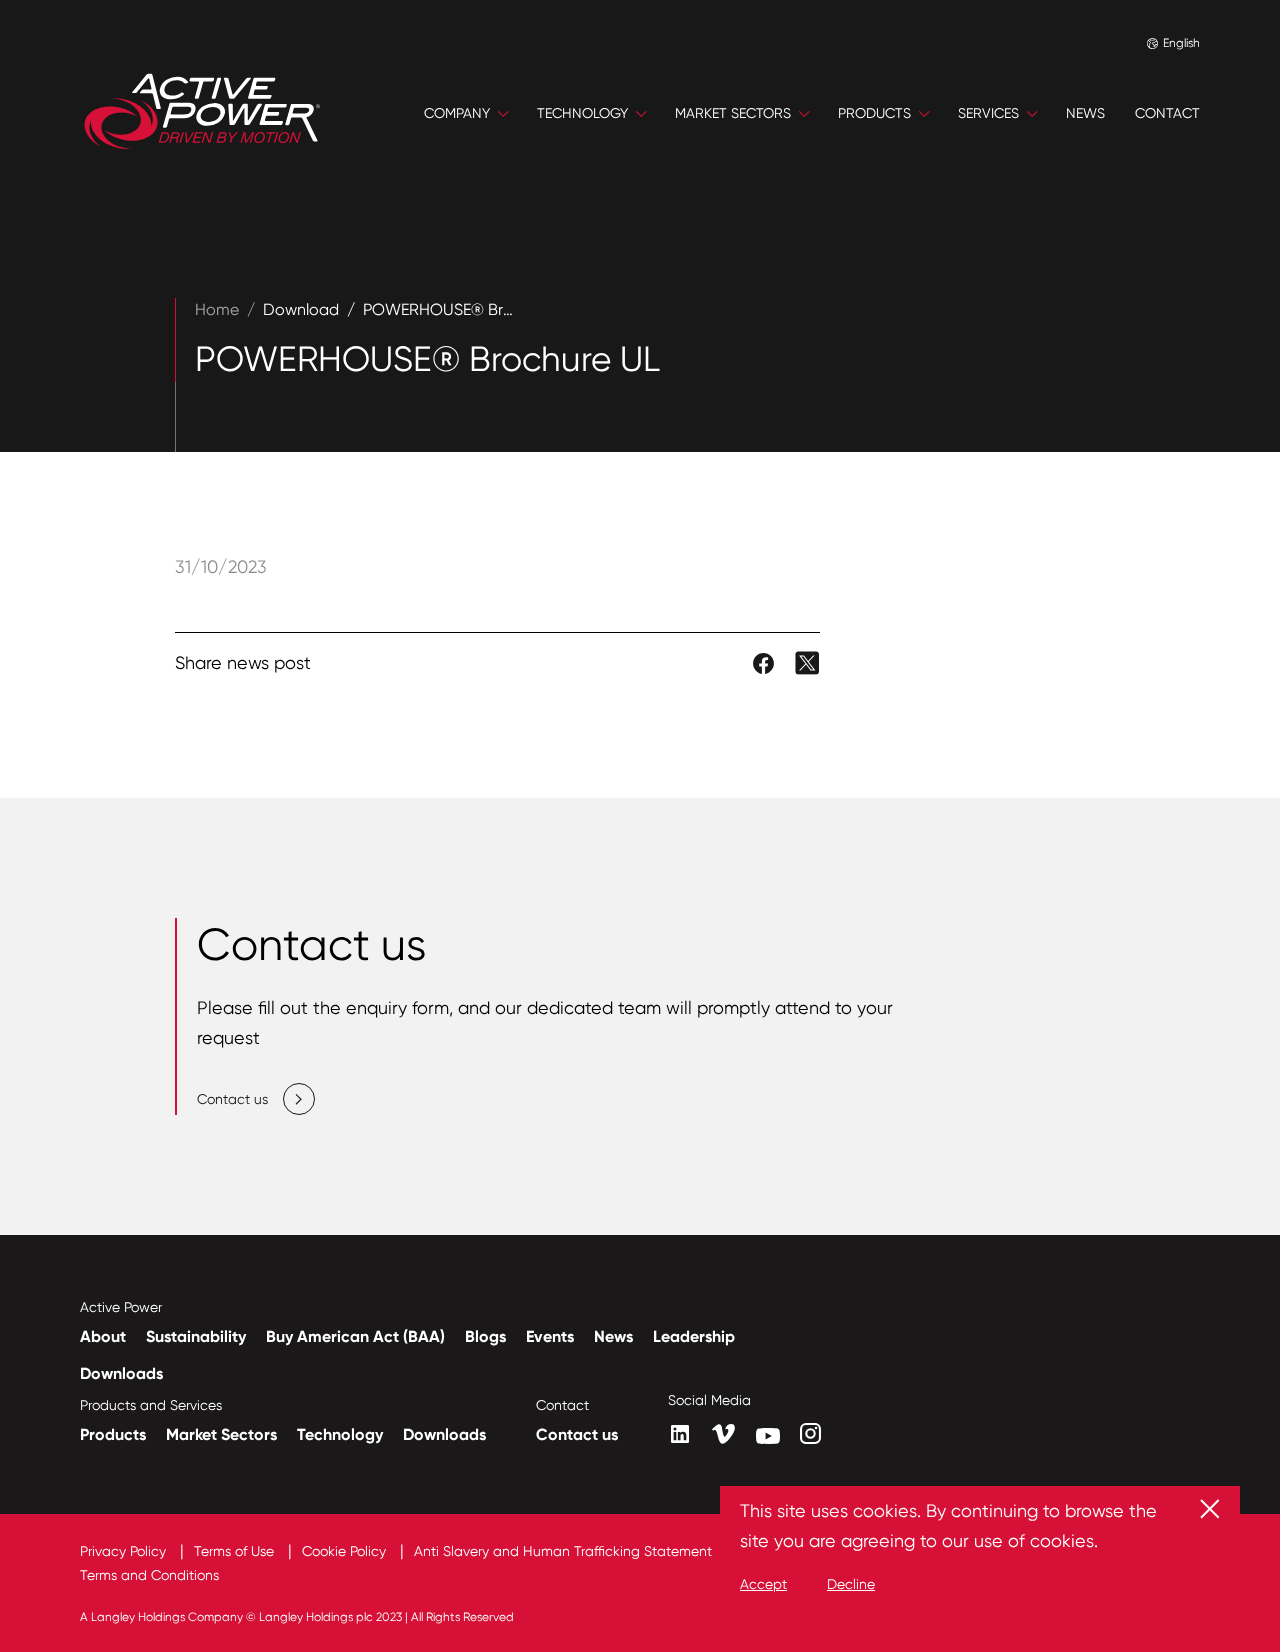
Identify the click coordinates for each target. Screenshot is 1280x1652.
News (613, 1336)
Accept (763, 1584)
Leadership (694, 1336)
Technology (340, 1434)
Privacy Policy (125, 1551)
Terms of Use (236, 1551)
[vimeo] (724, 1435)
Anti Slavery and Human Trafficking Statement (565, 1551)
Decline (851, 1584)
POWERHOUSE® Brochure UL (470, 309)
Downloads (121, 1373)
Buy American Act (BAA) (355, 1336)
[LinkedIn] (680, 1434)
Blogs (485, 1336)
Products (113, 1434)
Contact (562, 1405)
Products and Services (151, 1405)
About (103, 1336)
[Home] (202, 113)
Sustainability (196, 1336)
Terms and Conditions (149, 1575)
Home (217, 309)
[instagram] (810, 1433)
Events (550, 1336)
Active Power (121, 1307)
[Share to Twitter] (807, 661)
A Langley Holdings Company (161, 1617)
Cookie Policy (346, 1551)
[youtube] (768, 1436)
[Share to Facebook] (765, 661)
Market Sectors (221, 1434)
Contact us (577, 1434)
